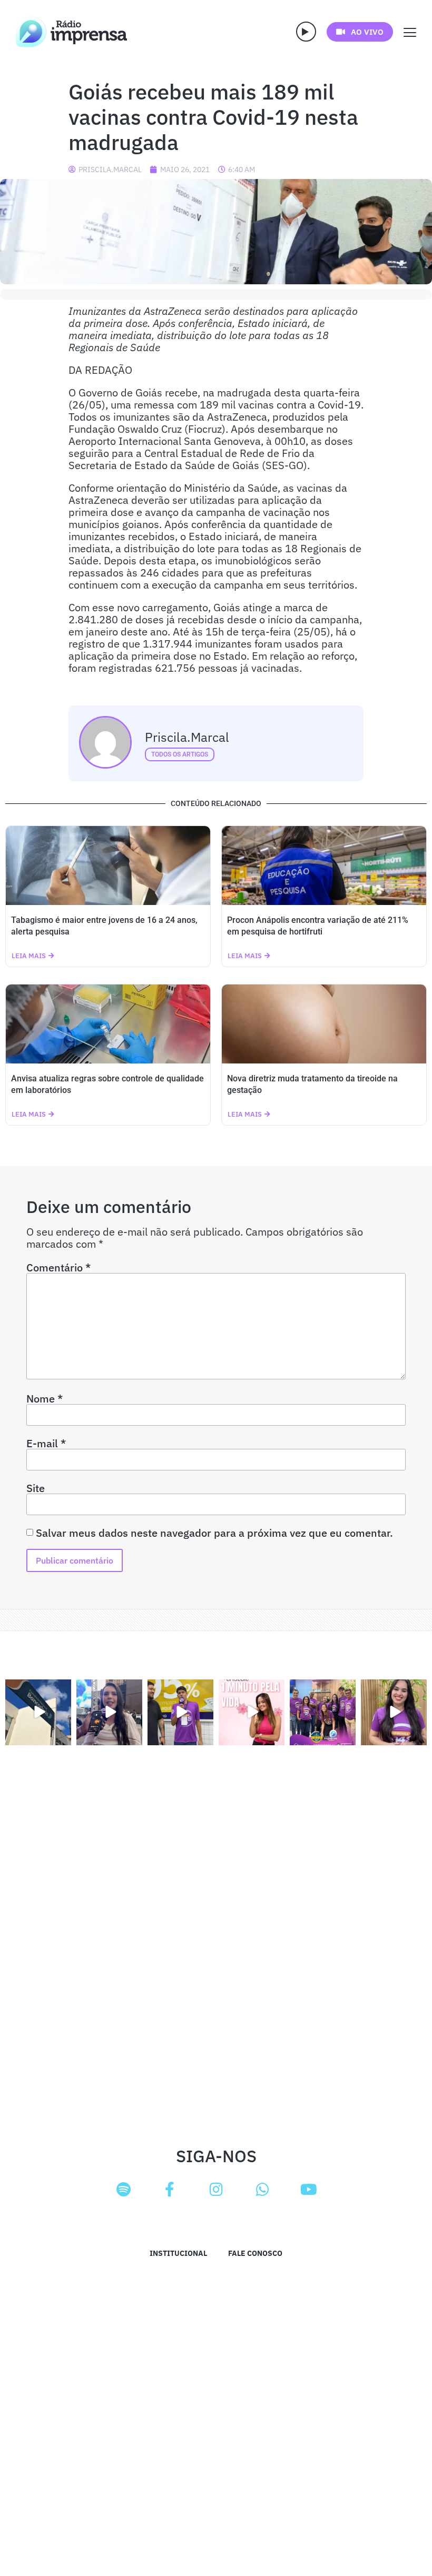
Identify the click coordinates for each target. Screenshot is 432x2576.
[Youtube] (309, 2190)
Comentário (58, 1268)
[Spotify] (123, 2190)
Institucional (178, 2253)
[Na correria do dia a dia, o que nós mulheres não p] (252, 1712)
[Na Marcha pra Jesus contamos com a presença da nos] (109, 1712)
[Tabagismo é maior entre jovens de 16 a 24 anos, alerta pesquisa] (108, 866)
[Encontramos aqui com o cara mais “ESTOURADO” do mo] (180, 1712)
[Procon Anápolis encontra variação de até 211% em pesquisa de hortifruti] (324, 866)
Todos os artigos (180, 754)
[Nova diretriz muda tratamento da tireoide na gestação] (324, 1024)
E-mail (46, 1444)
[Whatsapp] (262, 2190)
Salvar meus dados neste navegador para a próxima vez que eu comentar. (214, 1533)
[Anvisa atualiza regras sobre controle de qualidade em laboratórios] (108, 1024)
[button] (306, 32)
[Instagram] (216, 2190)
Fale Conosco (255, 2253)
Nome (45, 1399)
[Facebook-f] (170, 2190)
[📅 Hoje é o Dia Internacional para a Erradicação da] (394, 1712)
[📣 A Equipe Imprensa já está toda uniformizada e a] (323, 1712)
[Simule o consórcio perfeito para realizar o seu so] (38, 1712)
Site (36, 1488)
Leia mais (29, 956)
